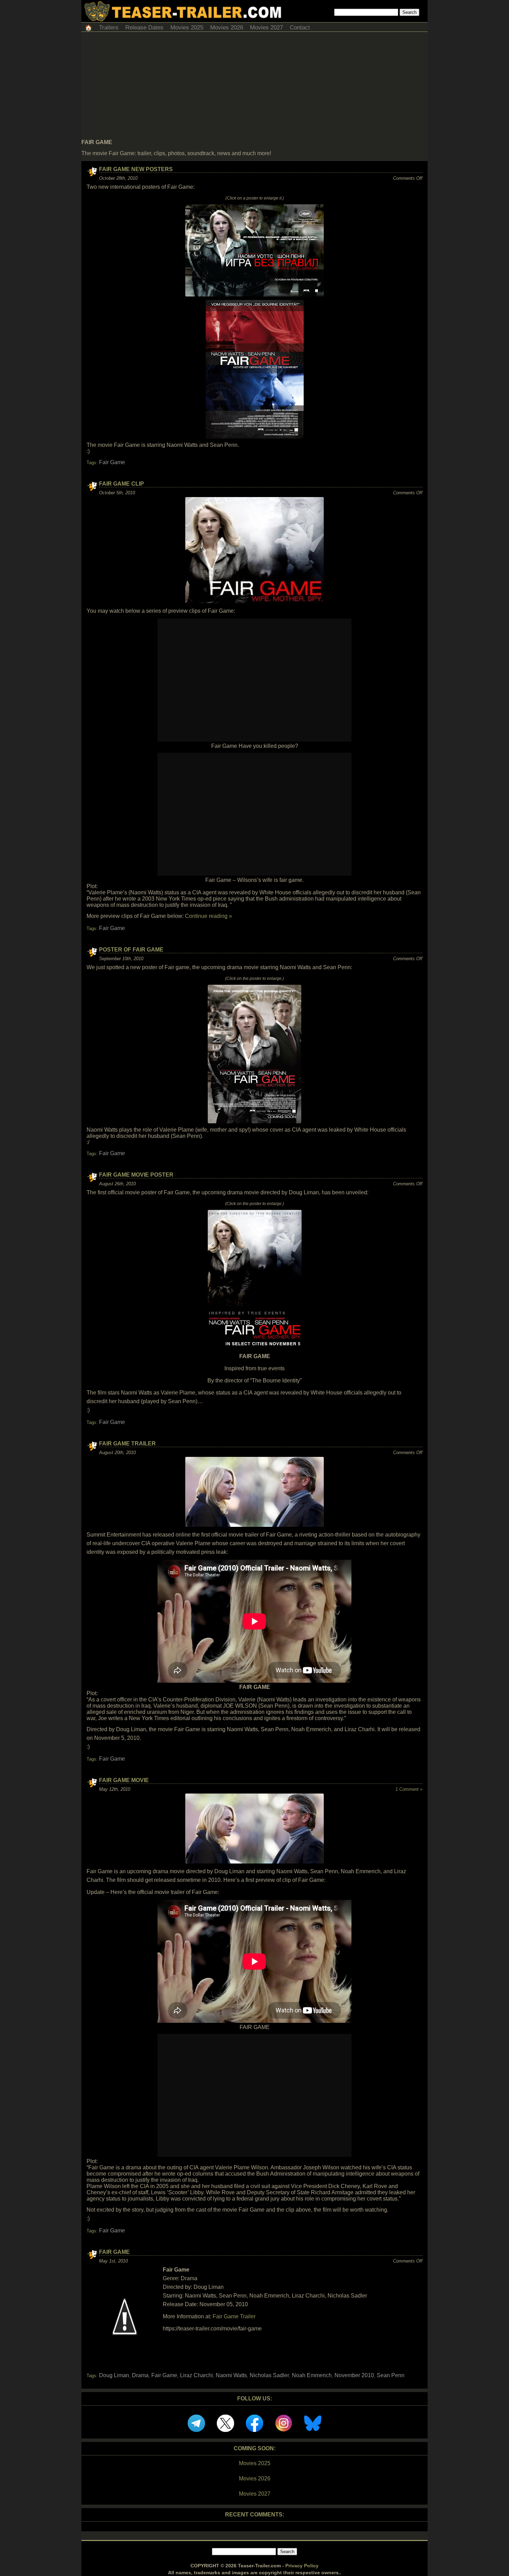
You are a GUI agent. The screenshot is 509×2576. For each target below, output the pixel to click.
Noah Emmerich (312, 2375)
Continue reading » (208, 916)
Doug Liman (114, 2375)
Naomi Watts (231, 2375)
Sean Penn (391, 2375)
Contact (300, 28)
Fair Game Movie (124, 1780)
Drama (140, 2375)
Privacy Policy (302, 2566)
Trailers (109, 28)
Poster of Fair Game (131, 950)
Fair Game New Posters (136, 169)
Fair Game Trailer (127, 1444)
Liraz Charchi (197, 2375)
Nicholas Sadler (269, 2375)
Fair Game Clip (122, 484)
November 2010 (354, 2375)
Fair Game (112, 462)
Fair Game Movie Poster (136, 1175)
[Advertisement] (254, 87)
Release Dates (144, 28)
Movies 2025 (187, 28)
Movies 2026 (227, 28)
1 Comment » (409, 1789)
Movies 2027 (266, 28)
